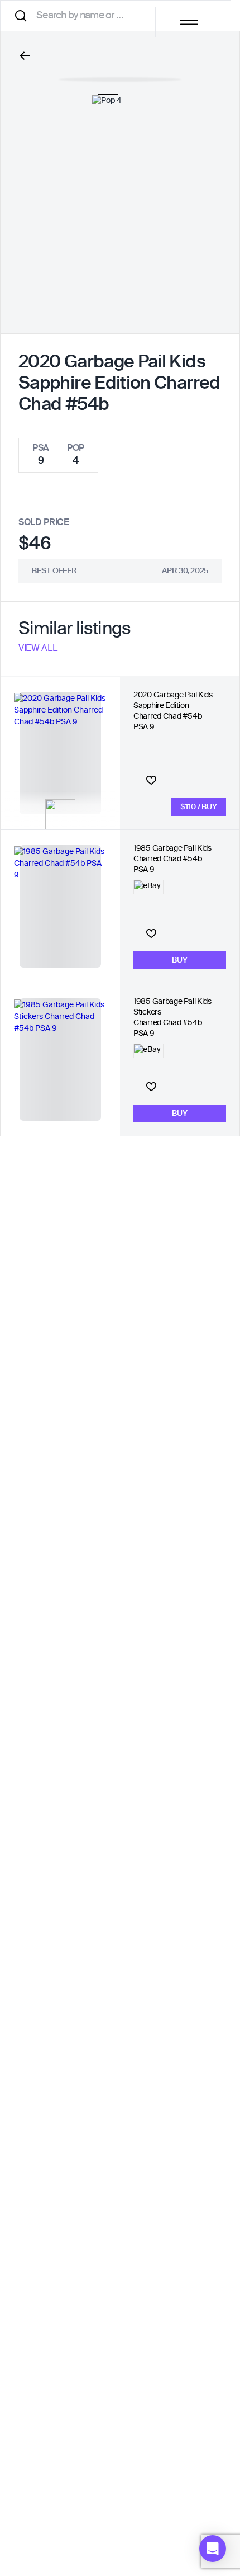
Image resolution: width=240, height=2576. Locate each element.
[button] (213, 2549)
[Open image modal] (120, 74)
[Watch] (151, 780)
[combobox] (81, 15)
